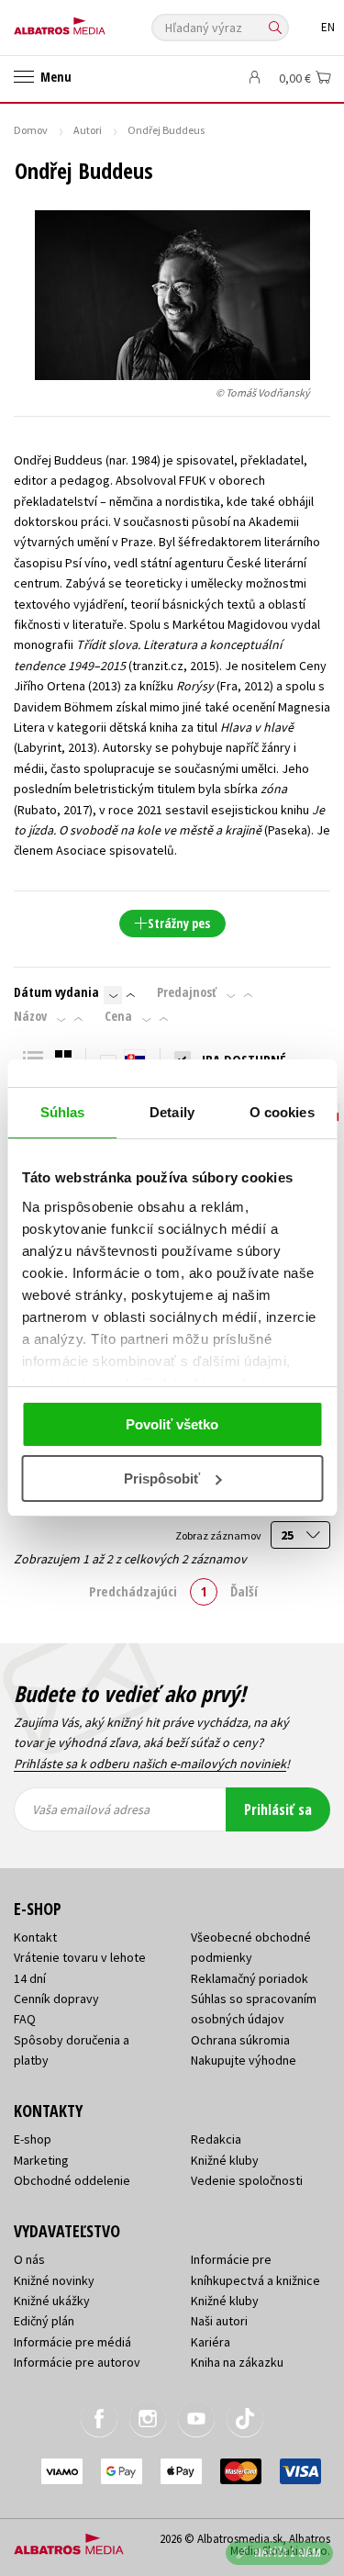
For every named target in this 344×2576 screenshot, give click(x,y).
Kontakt (35, 1937)
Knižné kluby (225, 2160)
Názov (30, 1016)
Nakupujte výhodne (244, 2060)
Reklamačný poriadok (250, 1978)
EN (328, 27)
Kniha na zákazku (237, 2362)
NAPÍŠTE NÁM (288, 2553)
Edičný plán (44, 2321)
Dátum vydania (56, 992)
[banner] (96, 22)
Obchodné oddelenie (72, 2180)
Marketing (41, 2160)
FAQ (25, 2019)
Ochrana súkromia (240, 2040)
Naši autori (219, 2321)
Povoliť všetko (172, 1424)
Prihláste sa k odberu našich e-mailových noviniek (150, 1764)
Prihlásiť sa (278, 1809)
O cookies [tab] (282, 1112)
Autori (88, 130)
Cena (118, 1016)
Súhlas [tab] (63, 1112)
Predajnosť (187, 992)
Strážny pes (179, 923)
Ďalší (244, 1591)
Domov (31, 130)
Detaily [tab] (172, 1112)
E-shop (33, 2139)
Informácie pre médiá (72, 2342)
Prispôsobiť (162, 1478)
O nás (29, 2259)
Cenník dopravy (56, 1999)
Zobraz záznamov (219, 1535)
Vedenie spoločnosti (247, 2180)
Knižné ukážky (52, 2301)
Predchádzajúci (133, 1591)
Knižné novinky (54, 2280)
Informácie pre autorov (77, 2362)
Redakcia (216, 2139)
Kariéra (211, 2342)
